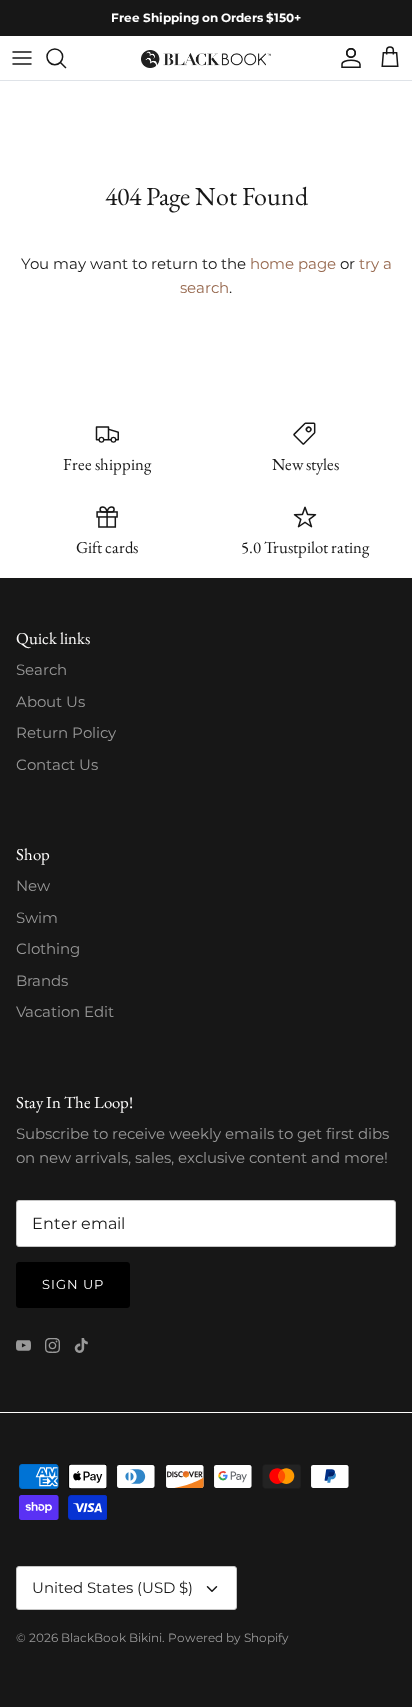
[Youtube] (23, 1345)
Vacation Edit (65, 1011)
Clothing (48, 948)
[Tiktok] (81, 1345)
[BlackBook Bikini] (206, 58)
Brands (42, 980)
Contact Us (57, 764)
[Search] (66, 58)
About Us (50, 701)
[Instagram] (52, 1345)
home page (293, 263)
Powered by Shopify (228, 1637)
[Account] (346, 58)
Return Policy (66, 732)
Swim (37, 917)
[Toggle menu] (22, 58)
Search (41, 669)
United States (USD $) (112, 1587)
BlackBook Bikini (111, 1637)
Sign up (73, 1284)
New (33, 885)
